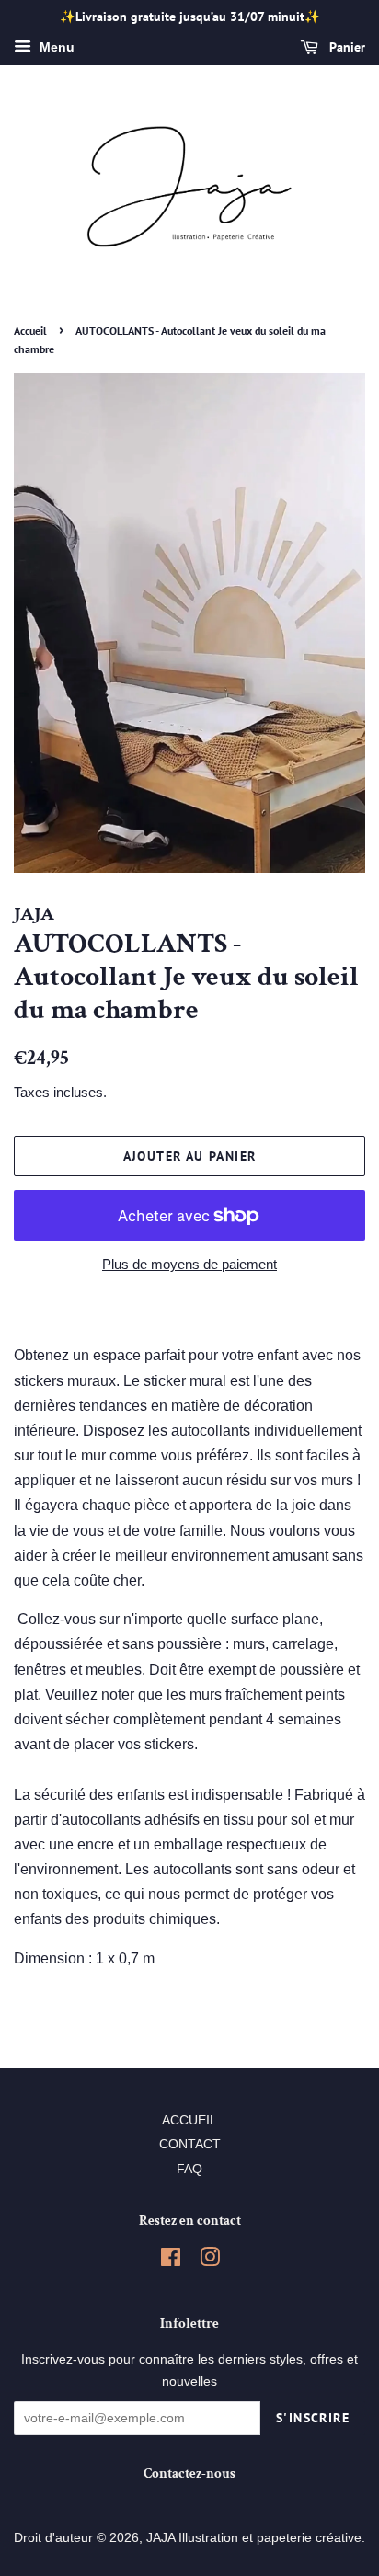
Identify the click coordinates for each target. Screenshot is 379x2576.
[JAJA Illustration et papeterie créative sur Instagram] (210, 2261)
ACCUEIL (189, 2120)
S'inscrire (313, 2418)
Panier (345, 47)
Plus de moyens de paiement (189, 1264)
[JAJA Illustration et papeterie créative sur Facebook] (171, 2261)
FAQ (189, 2169)
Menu (55, 47)
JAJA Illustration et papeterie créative (254, 2538)
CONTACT (190, 2144)
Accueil (30, 331)
